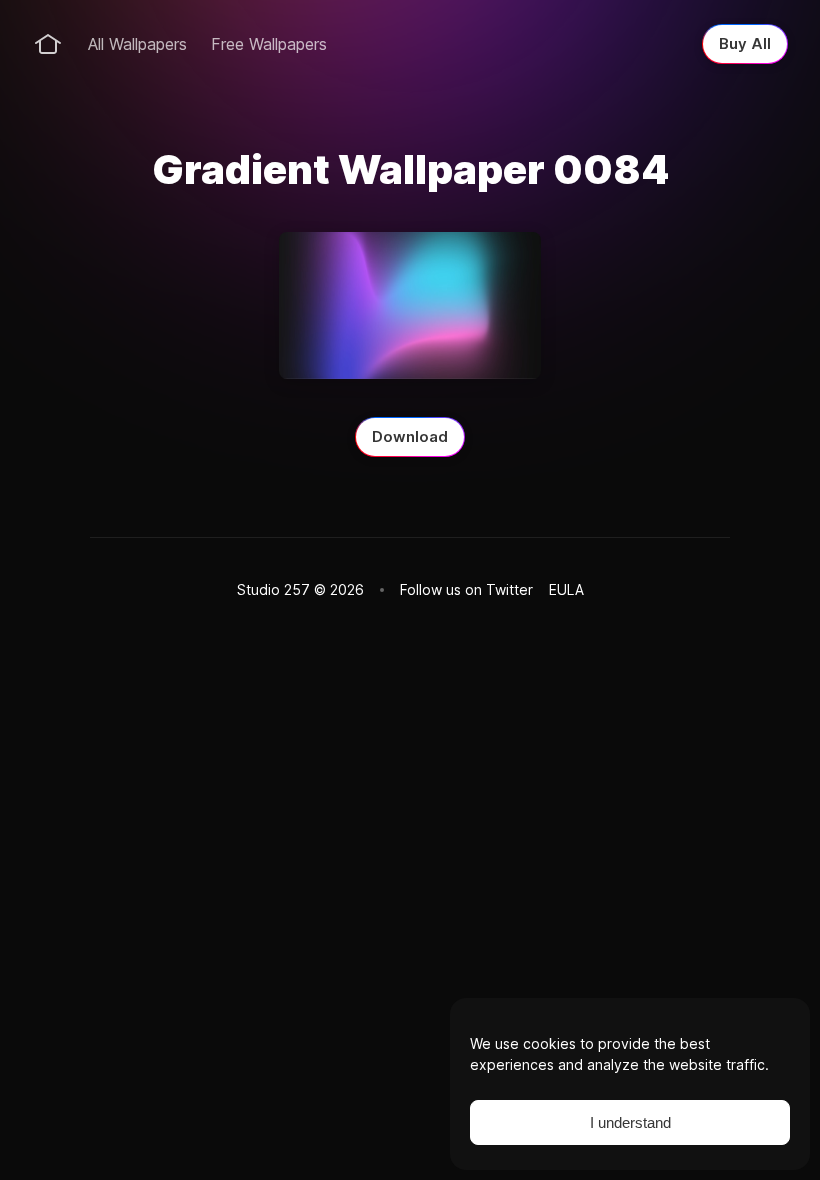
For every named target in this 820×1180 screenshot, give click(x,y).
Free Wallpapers (269, 44)
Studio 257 (273, 589)
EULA (566, 589)
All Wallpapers (137, 44)
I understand (630, 1122)
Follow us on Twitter (466, 589)
